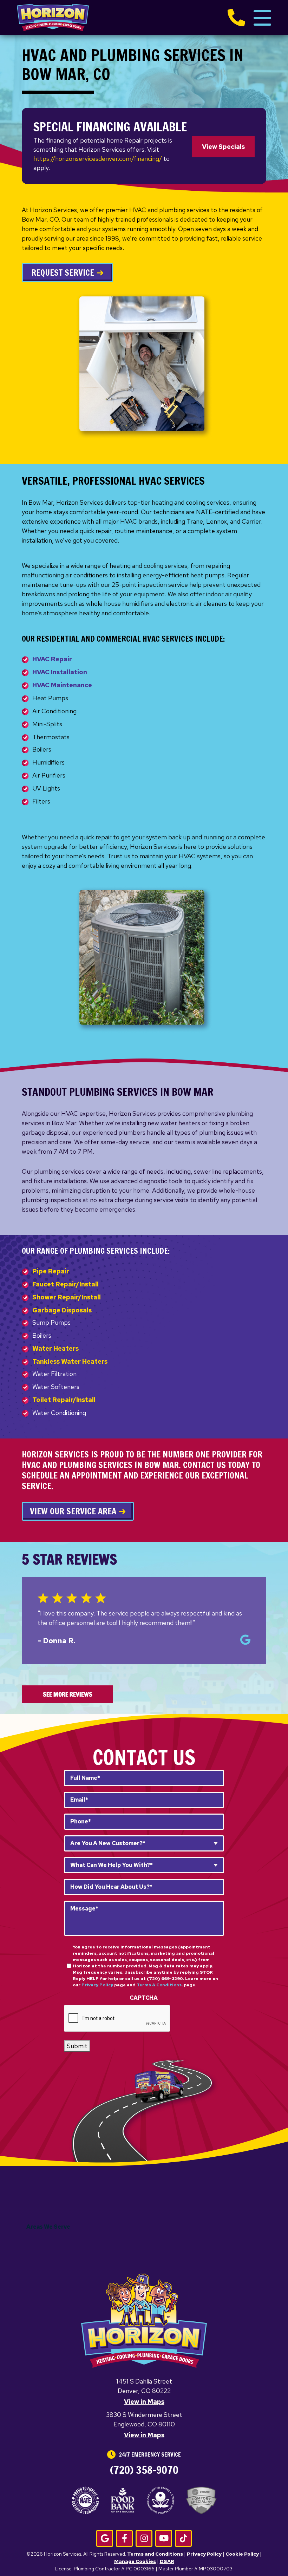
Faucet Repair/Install (66, 1284)
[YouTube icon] (164, 2538)
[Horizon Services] (53, 17)
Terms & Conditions (159, 1985)
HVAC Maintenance (62, 685)
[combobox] (144, 1843)
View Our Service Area (73, 1511)
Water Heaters (55, 1348)
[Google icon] (105, 2538)
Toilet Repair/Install (64, 1400)
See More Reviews (68, 1694)
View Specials (223, 147)
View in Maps (144, 2402)
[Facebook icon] (124, 2538)
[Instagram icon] (144, 2538)
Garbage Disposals (62, 1310)
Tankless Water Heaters (70, 1361)
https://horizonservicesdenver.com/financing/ (98, 159)
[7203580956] (236, 18)
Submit (77, 2046)
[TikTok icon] (183, 2538)
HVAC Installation (60, 672)
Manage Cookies (135, 2561)
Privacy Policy (97, 1985)
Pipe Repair (51, 1271)
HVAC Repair (52, 659)
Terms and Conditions (155, 2554)
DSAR (167, 2561)
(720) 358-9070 (144, 2470)
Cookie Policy (242, 2554)
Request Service (63, 273)
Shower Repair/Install (67, 1297)
